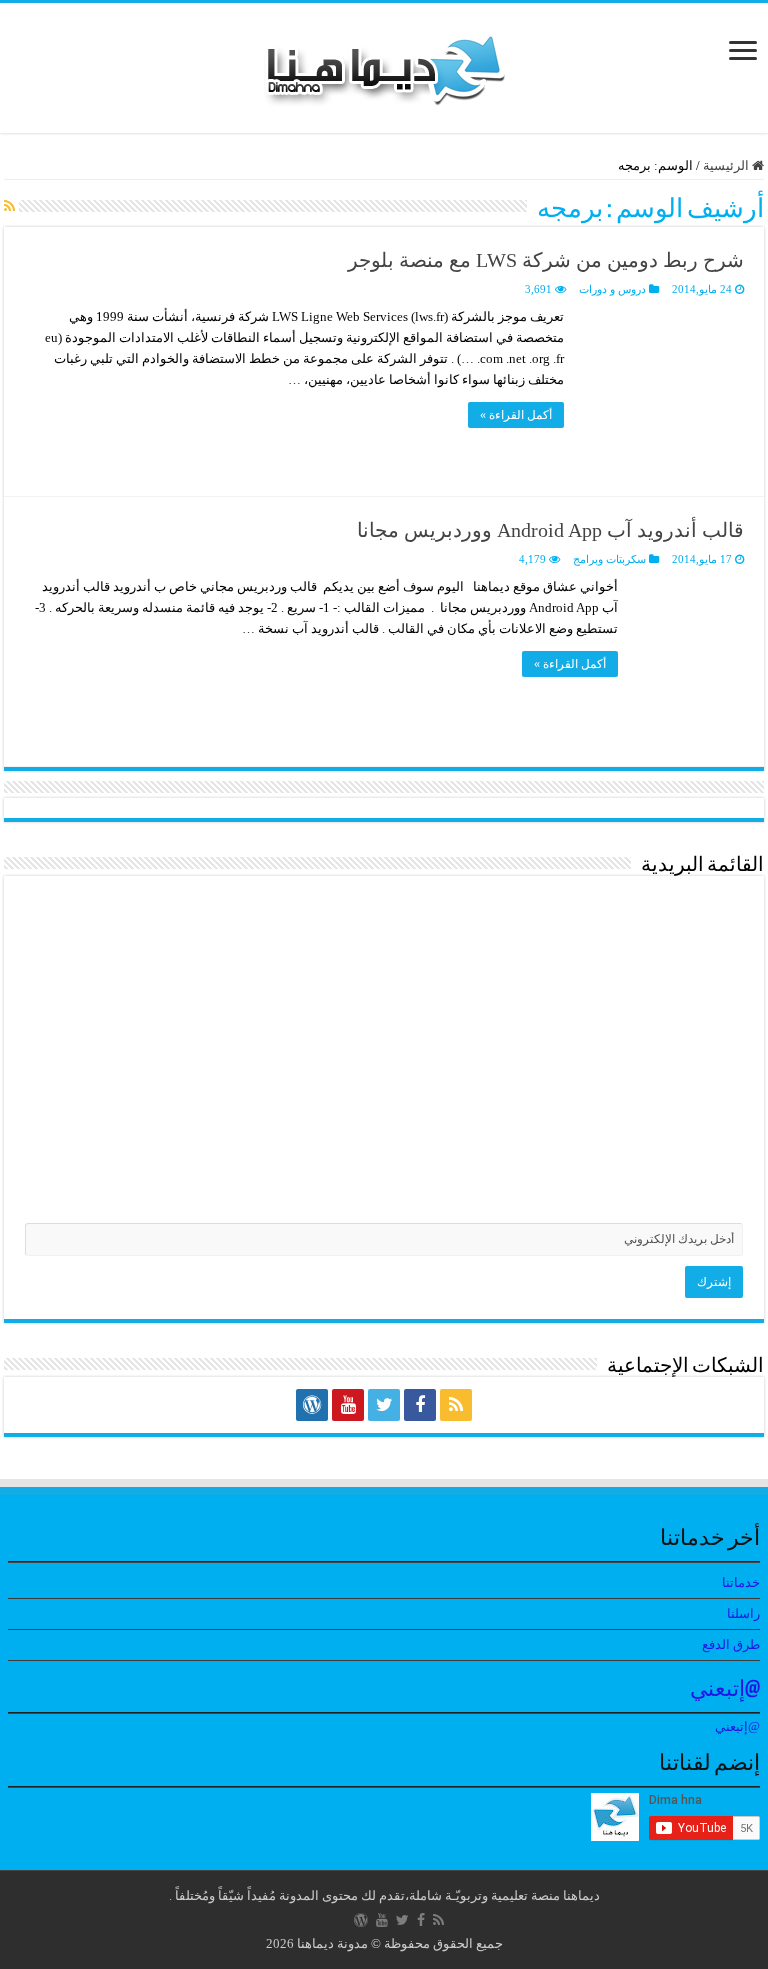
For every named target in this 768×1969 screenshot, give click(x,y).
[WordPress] (312, 1405)
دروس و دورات (612, 289)
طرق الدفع (731, 1644)
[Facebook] (420, 1405)
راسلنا (743, 1613)
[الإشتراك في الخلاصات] (9, 207)
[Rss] (456, 1405)
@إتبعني (725, 1690)
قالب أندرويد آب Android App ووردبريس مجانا (550, 530)
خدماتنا (741, 1582)
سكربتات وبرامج (609, 559)
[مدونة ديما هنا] (384, 63)
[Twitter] (384, 1405)
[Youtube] (348, 1405)
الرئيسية (727, 165)
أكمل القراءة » (516, 415)
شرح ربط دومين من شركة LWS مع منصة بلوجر (546, 260)
